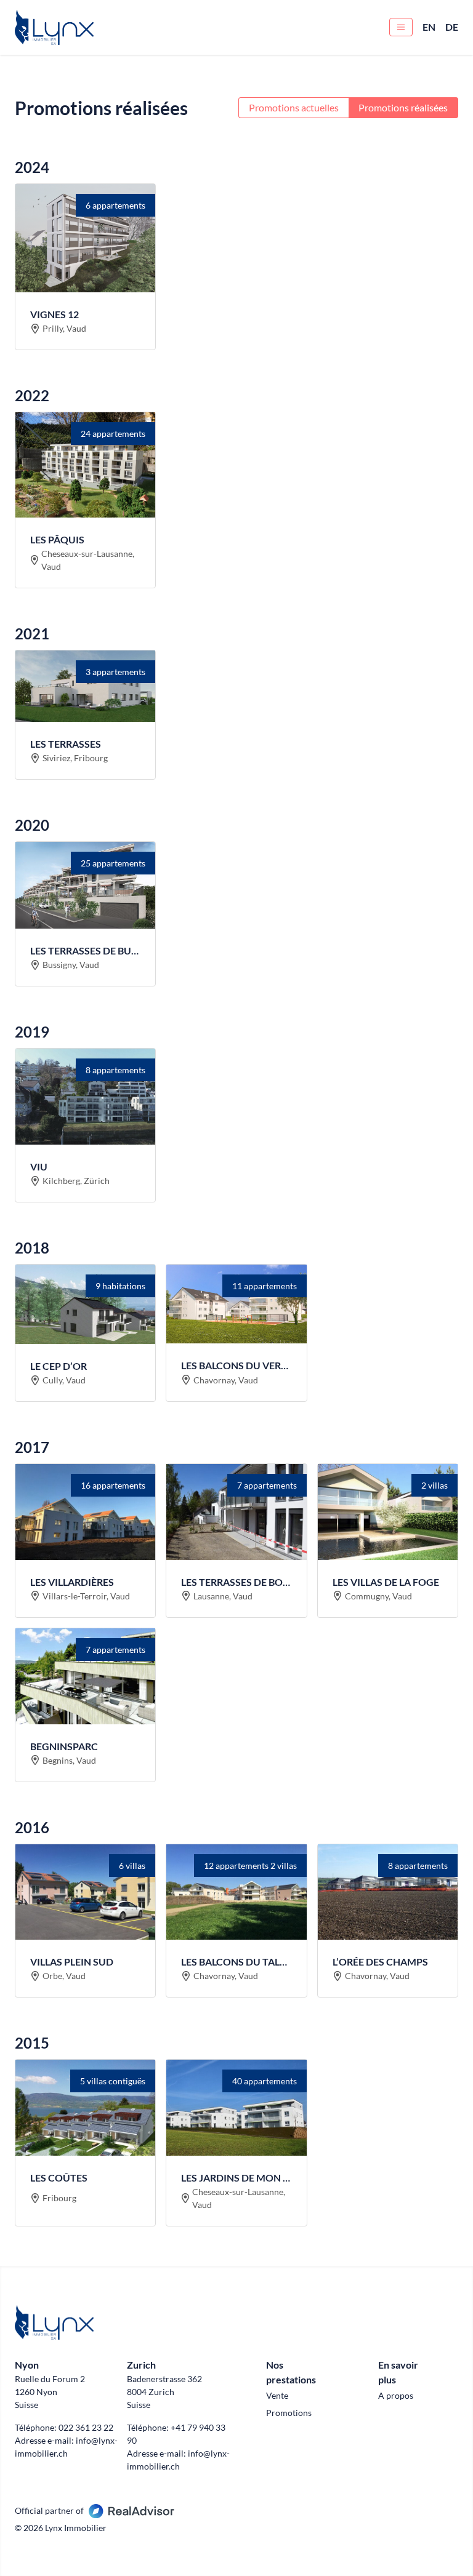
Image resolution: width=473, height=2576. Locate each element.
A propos (396, 2395)
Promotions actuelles (294, 107)
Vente (277, 2395)
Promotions (289, 2413)
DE (452, 27)
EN (429, 27)
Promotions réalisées (403, 107)
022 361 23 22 (86, 2427)
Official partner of (49, 2510)
